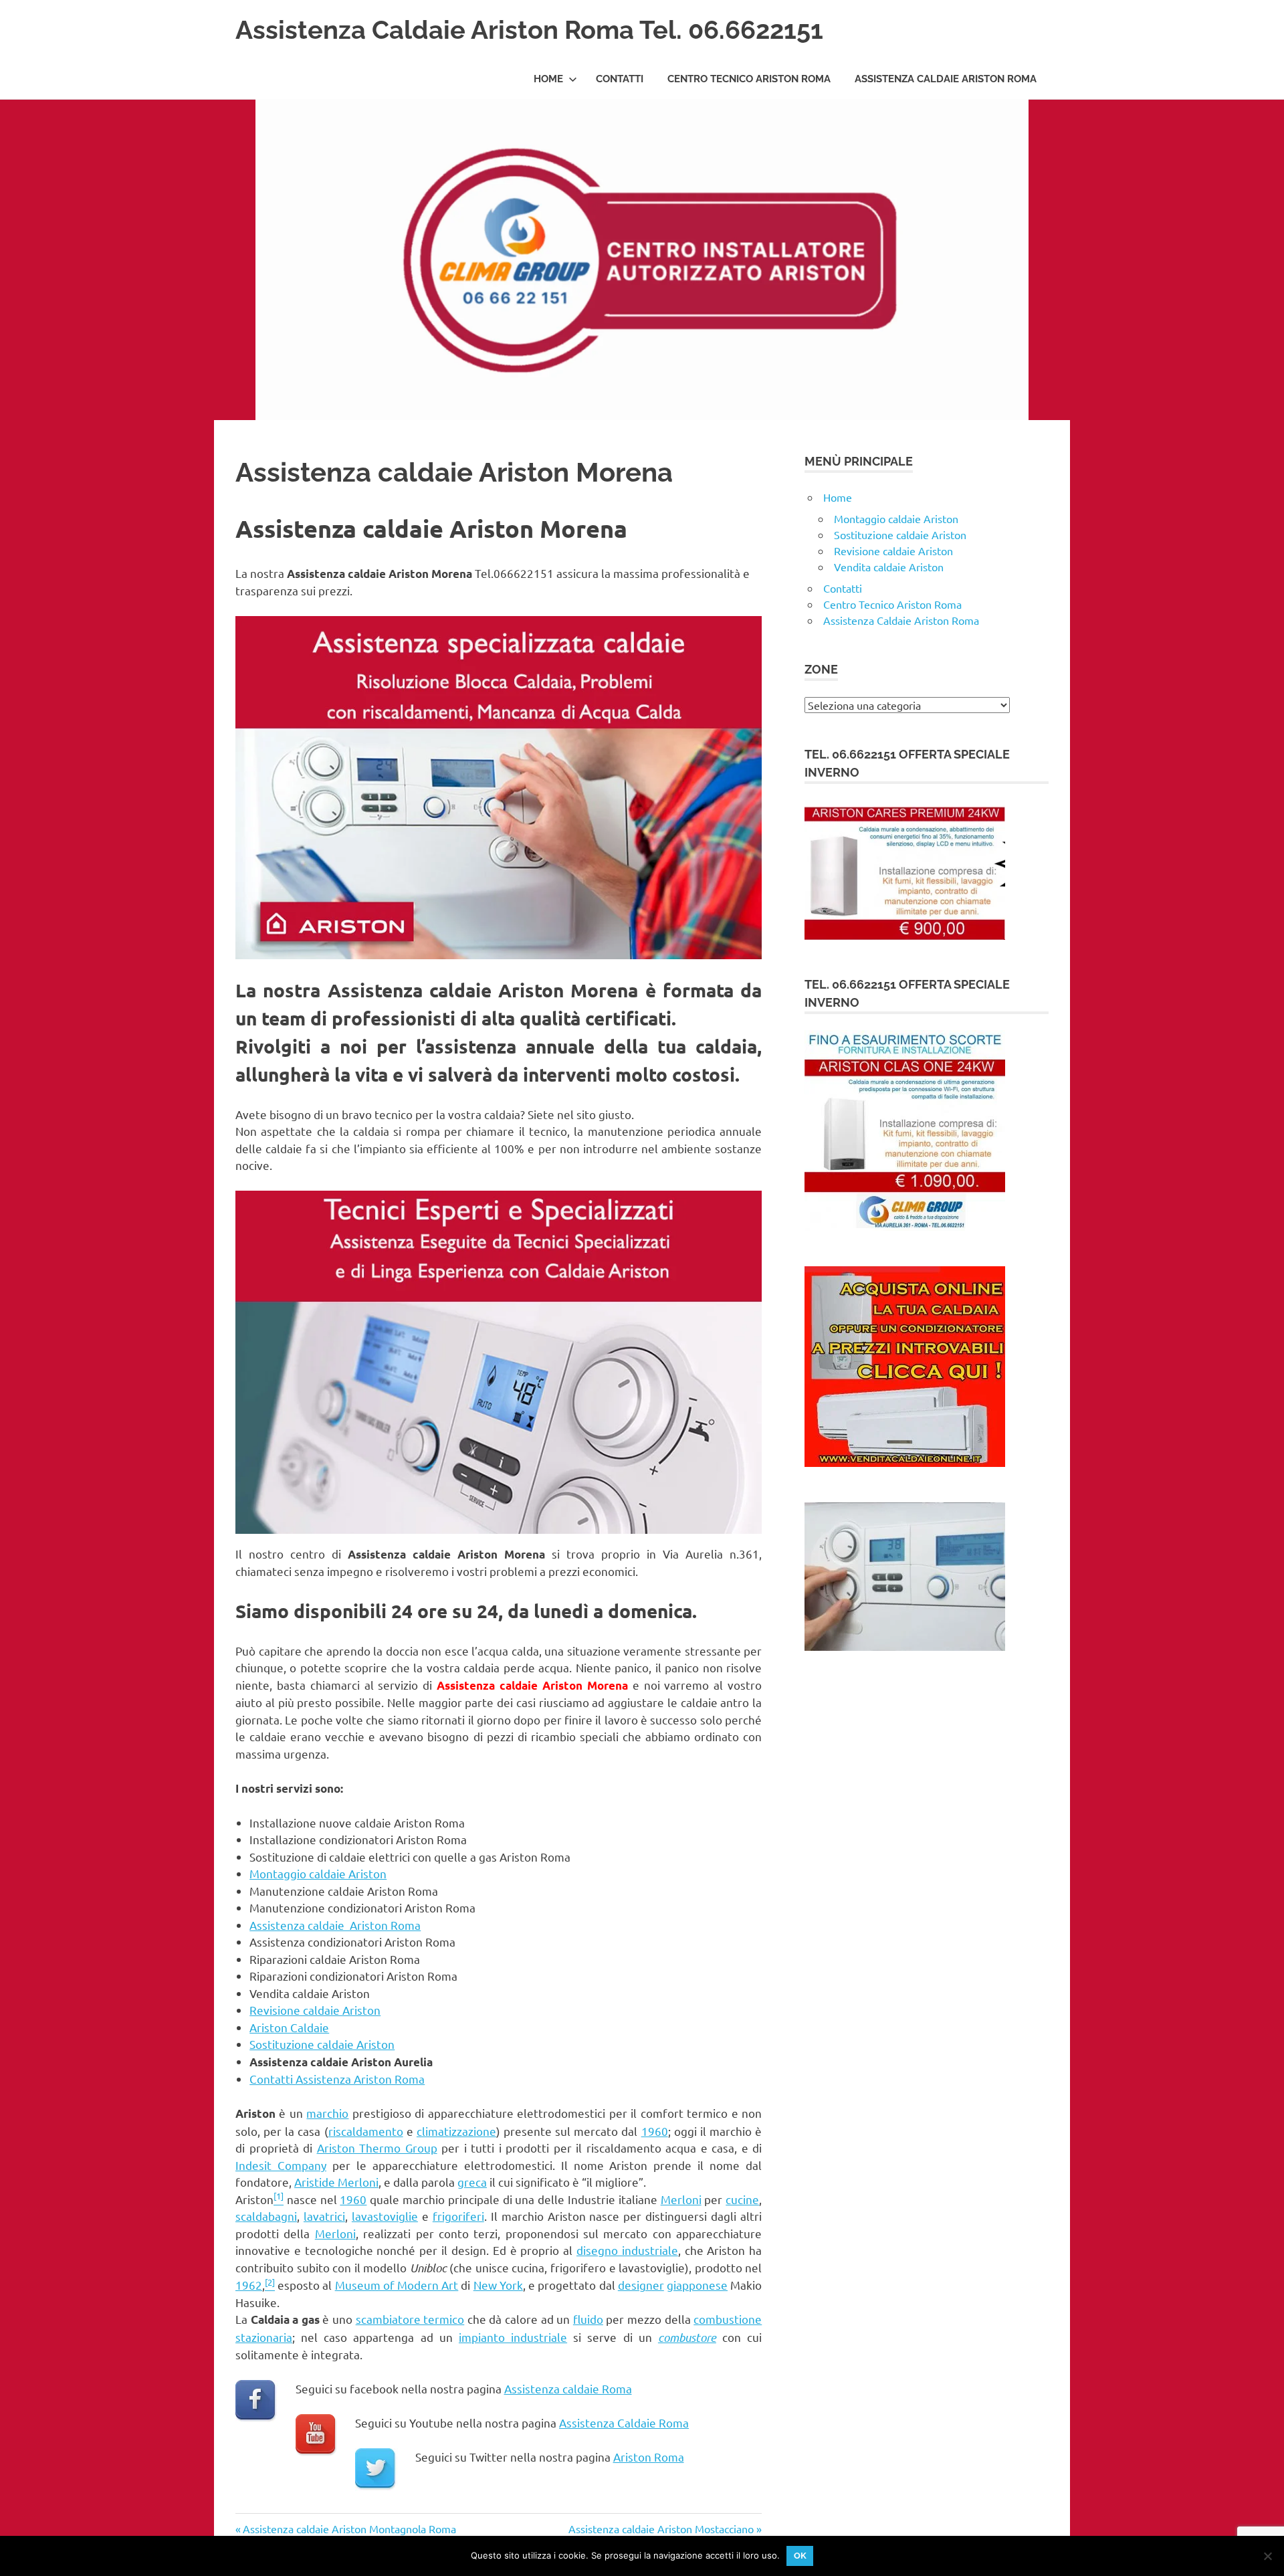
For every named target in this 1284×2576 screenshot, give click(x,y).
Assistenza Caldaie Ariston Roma (946, 79)
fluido (588, 2319)
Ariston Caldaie (289, 2027)
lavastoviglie (385, 2216)
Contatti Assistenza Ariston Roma (337, 2079)
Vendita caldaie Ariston (889, 567)
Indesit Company (281, 2165)
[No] (1267, 2556)
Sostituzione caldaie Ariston (322, 2044)
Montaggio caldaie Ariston (318, 1873)
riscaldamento (366, 2131)
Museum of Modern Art (397, 2285)
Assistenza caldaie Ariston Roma (335, 1925)
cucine (742, 2199)
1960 (655, 2131)
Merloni (681, 2199)
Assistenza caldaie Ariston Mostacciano (661, 2529)
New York (498, 2285)
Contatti (620, 79)
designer (641, 2285)
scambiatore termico (410, 2319)
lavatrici (324, 2216)
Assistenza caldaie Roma (568, 2388)
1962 (249, 2285)
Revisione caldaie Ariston (315, 2010)
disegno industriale (627, 2250)
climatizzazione (456, 2131)
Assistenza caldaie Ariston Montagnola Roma (349, 2529)
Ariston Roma (649, 2457)
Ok (800, 2556)
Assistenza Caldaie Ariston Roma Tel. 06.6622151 (529, 30)
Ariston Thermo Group (377, 2148)
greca (472, 2182)
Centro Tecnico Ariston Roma (749, 79)
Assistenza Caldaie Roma (624, 2422)
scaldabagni (266, 2216)
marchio (327, 2113)
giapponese (697, 2285)
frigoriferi (458, 2216)
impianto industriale (513, 2337)
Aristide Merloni (336, 2182)
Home (548, 79)
